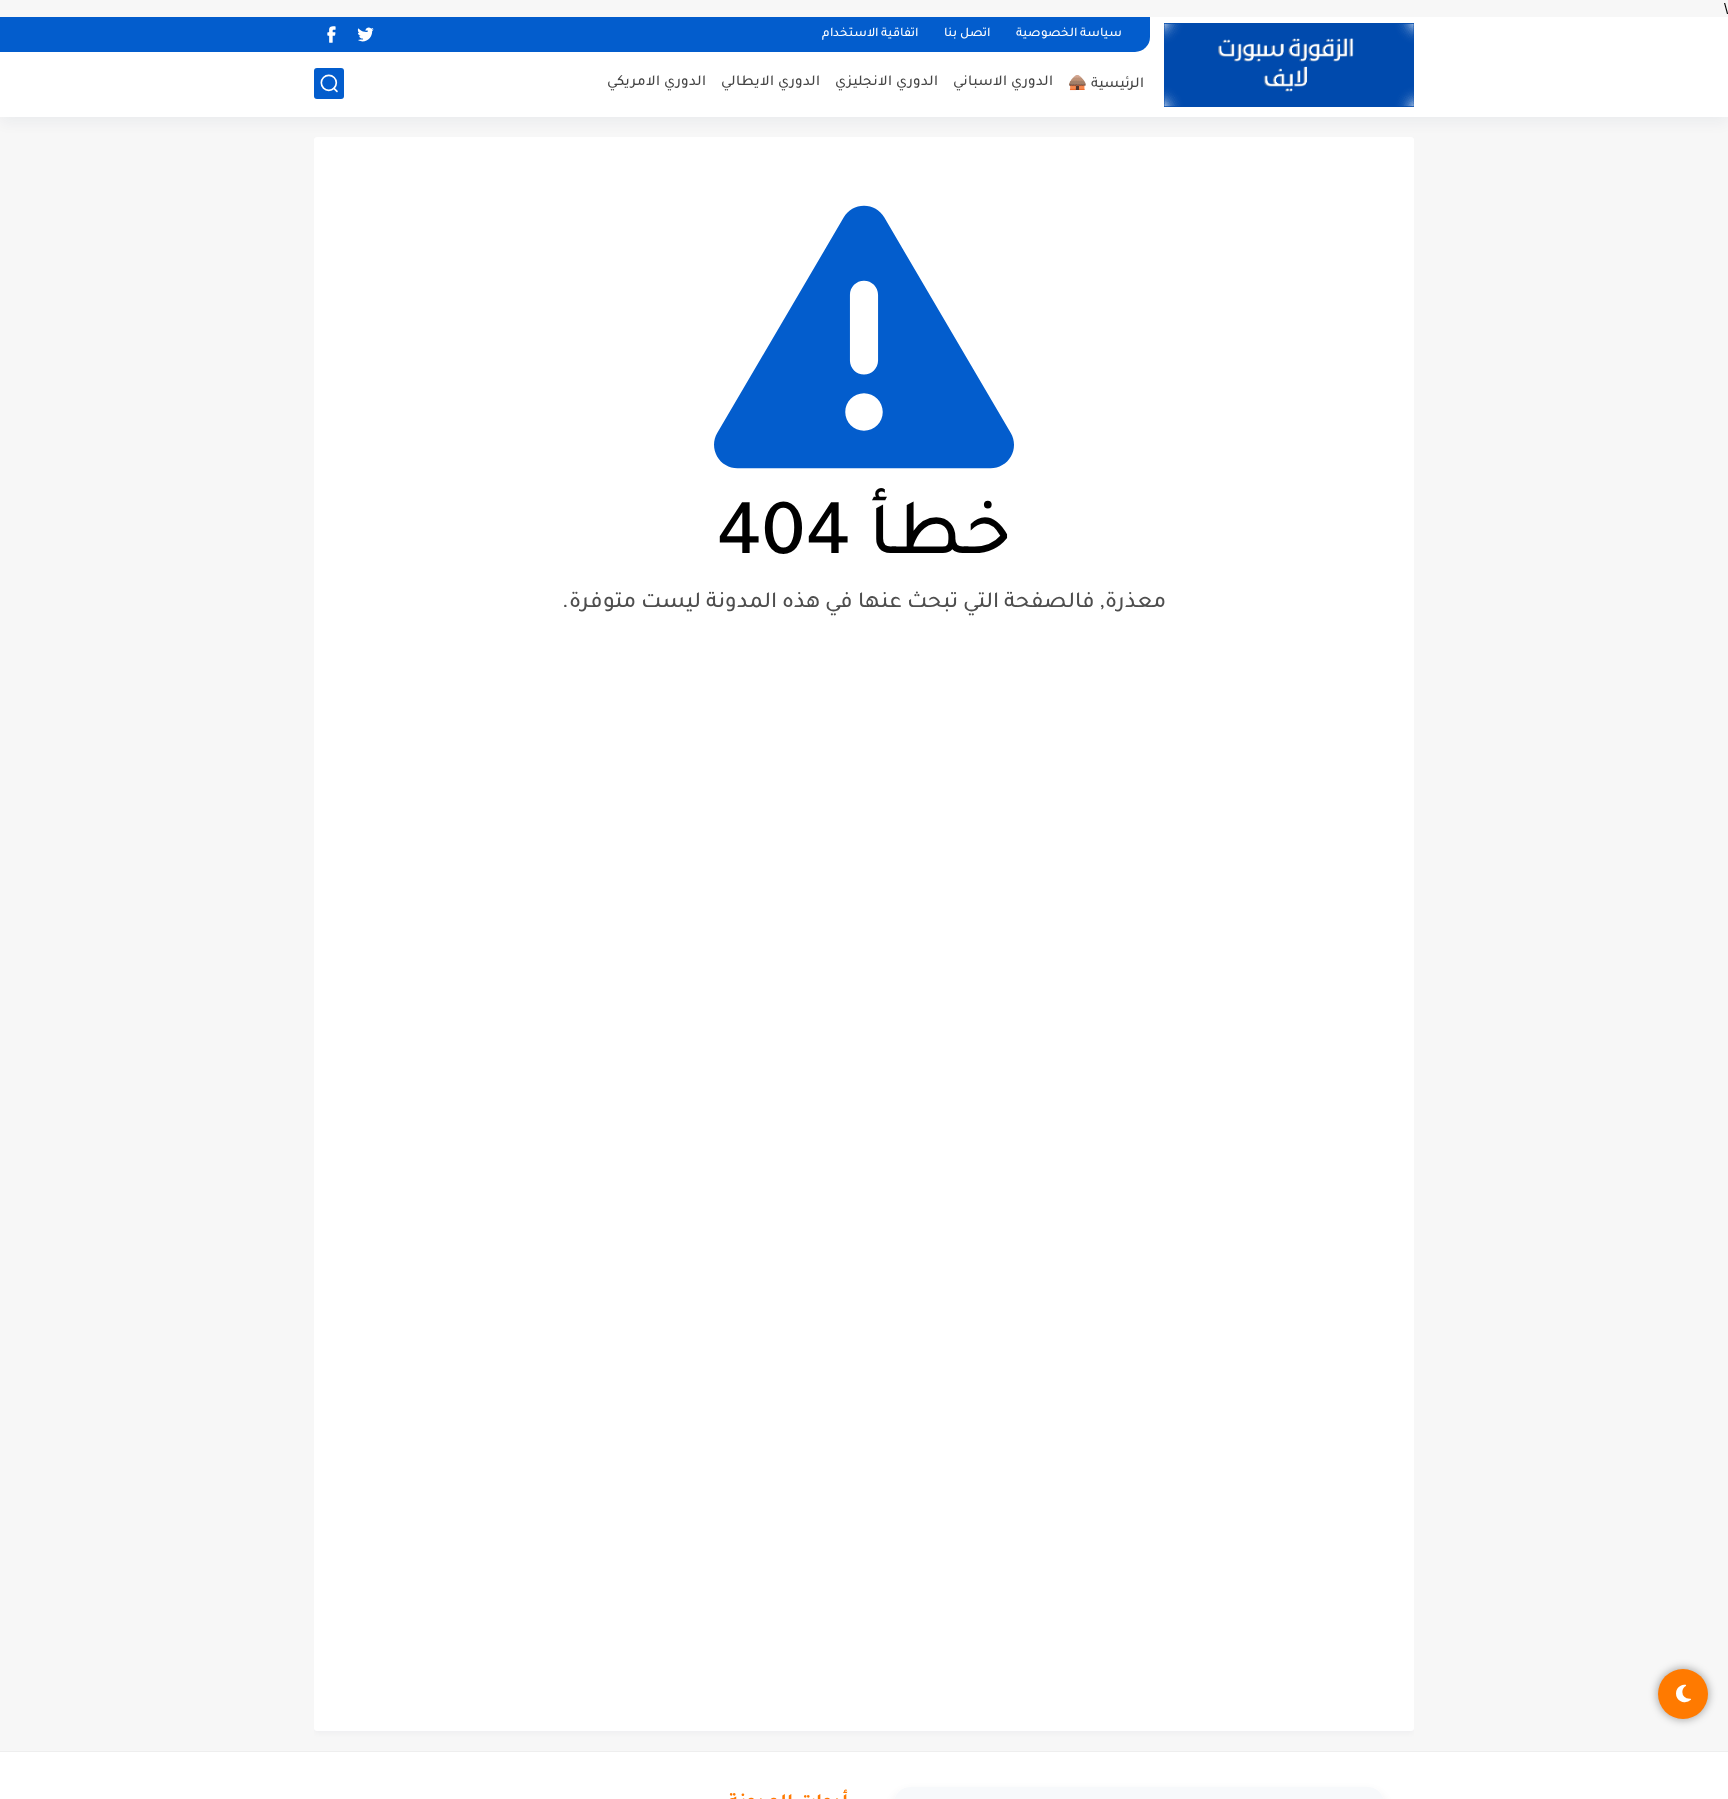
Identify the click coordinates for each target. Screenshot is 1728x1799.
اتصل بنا (967, 34)
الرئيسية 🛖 (1106, 84)
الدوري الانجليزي (886, 82)
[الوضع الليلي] (1683, 1694)
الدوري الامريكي (656, 82)
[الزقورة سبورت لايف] (1289, 65)
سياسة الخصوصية (1069, 34)
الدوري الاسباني (1003, 82)
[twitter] (365, 34)
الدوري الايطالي (770, 82)
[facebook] (331, 34)
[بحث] (329, 83)
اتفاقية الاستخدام (870, 34)
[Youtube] (399, 34)
